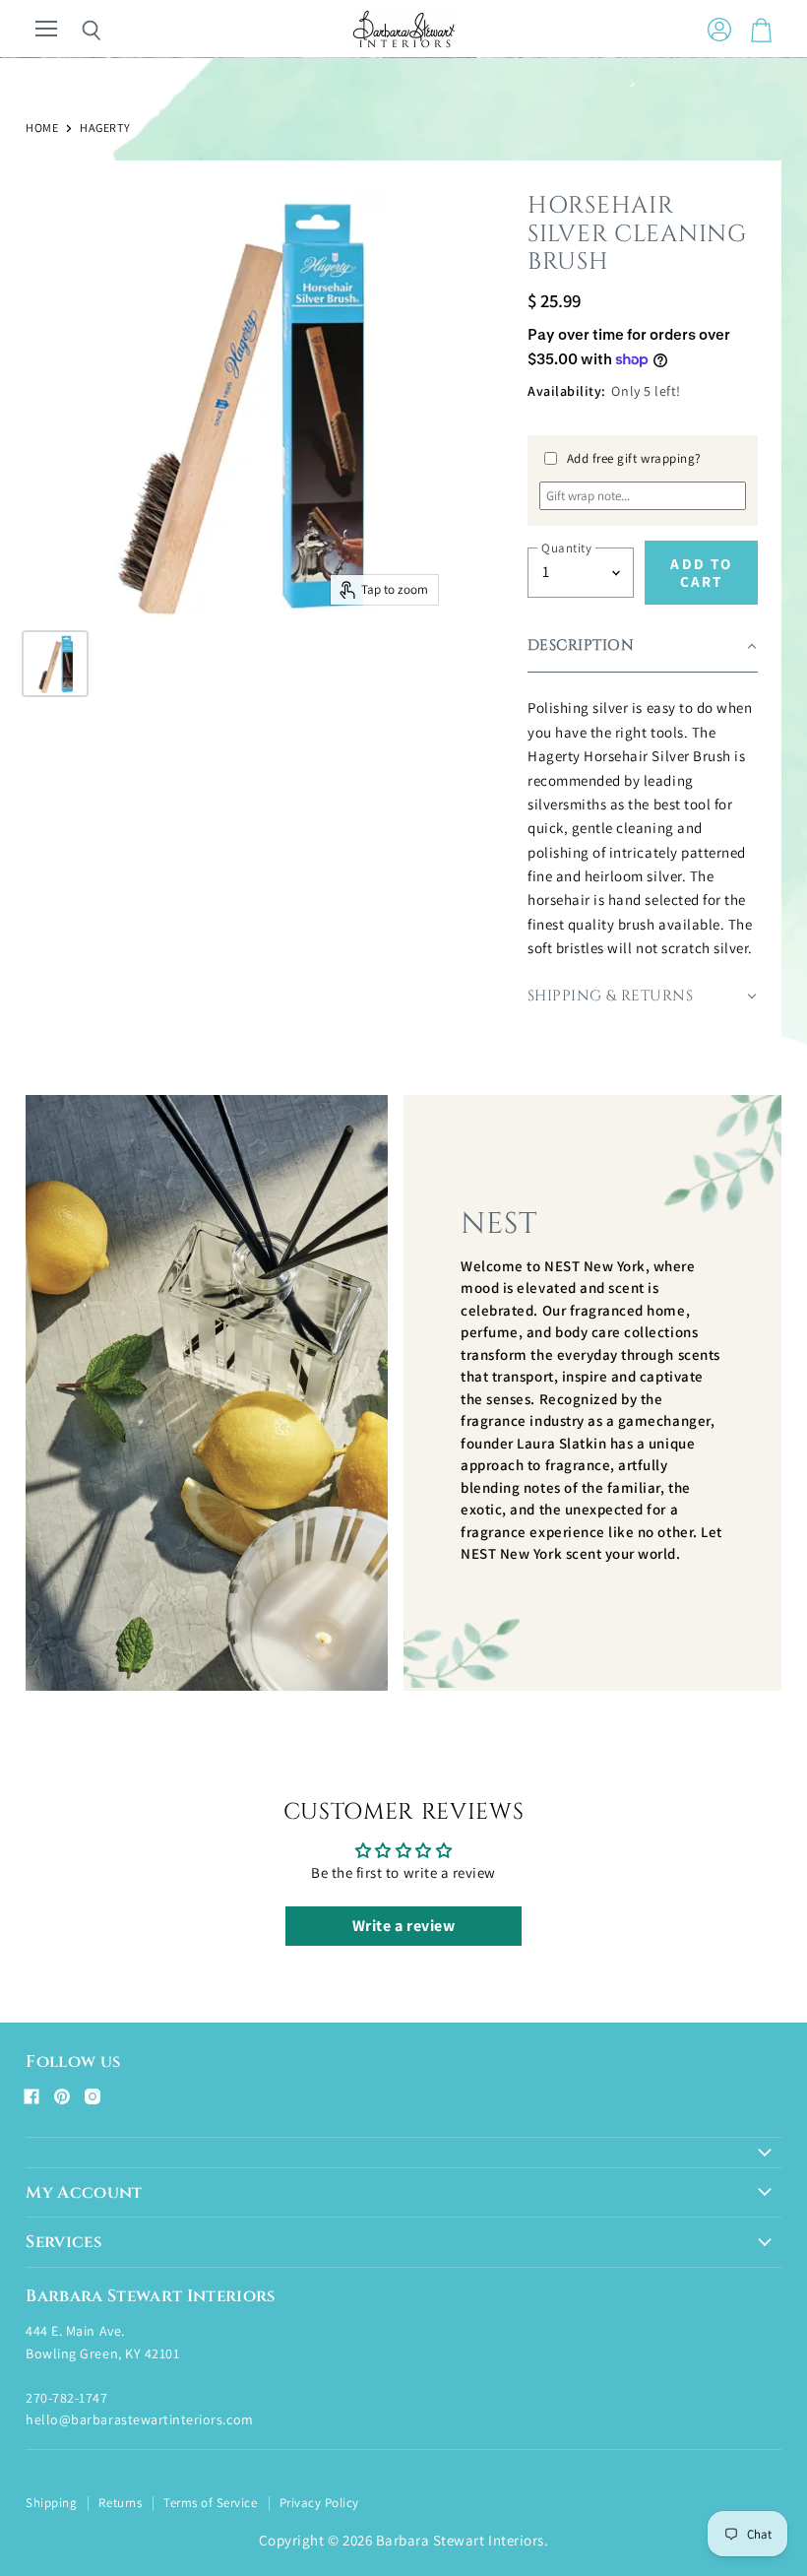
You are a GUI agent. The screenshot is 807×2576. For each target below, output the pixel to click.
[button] (643, 646)
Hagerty (105, 128)
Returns (120, 2503)
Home (42, 128)
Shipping (51, 2503)
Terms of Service (210, 2503)
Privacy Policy (319, 2503)
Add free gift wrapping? (634, 458)
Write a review (403, 1926)
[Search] (77, 31)
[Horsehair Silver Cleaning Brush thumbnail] (55, 664)
